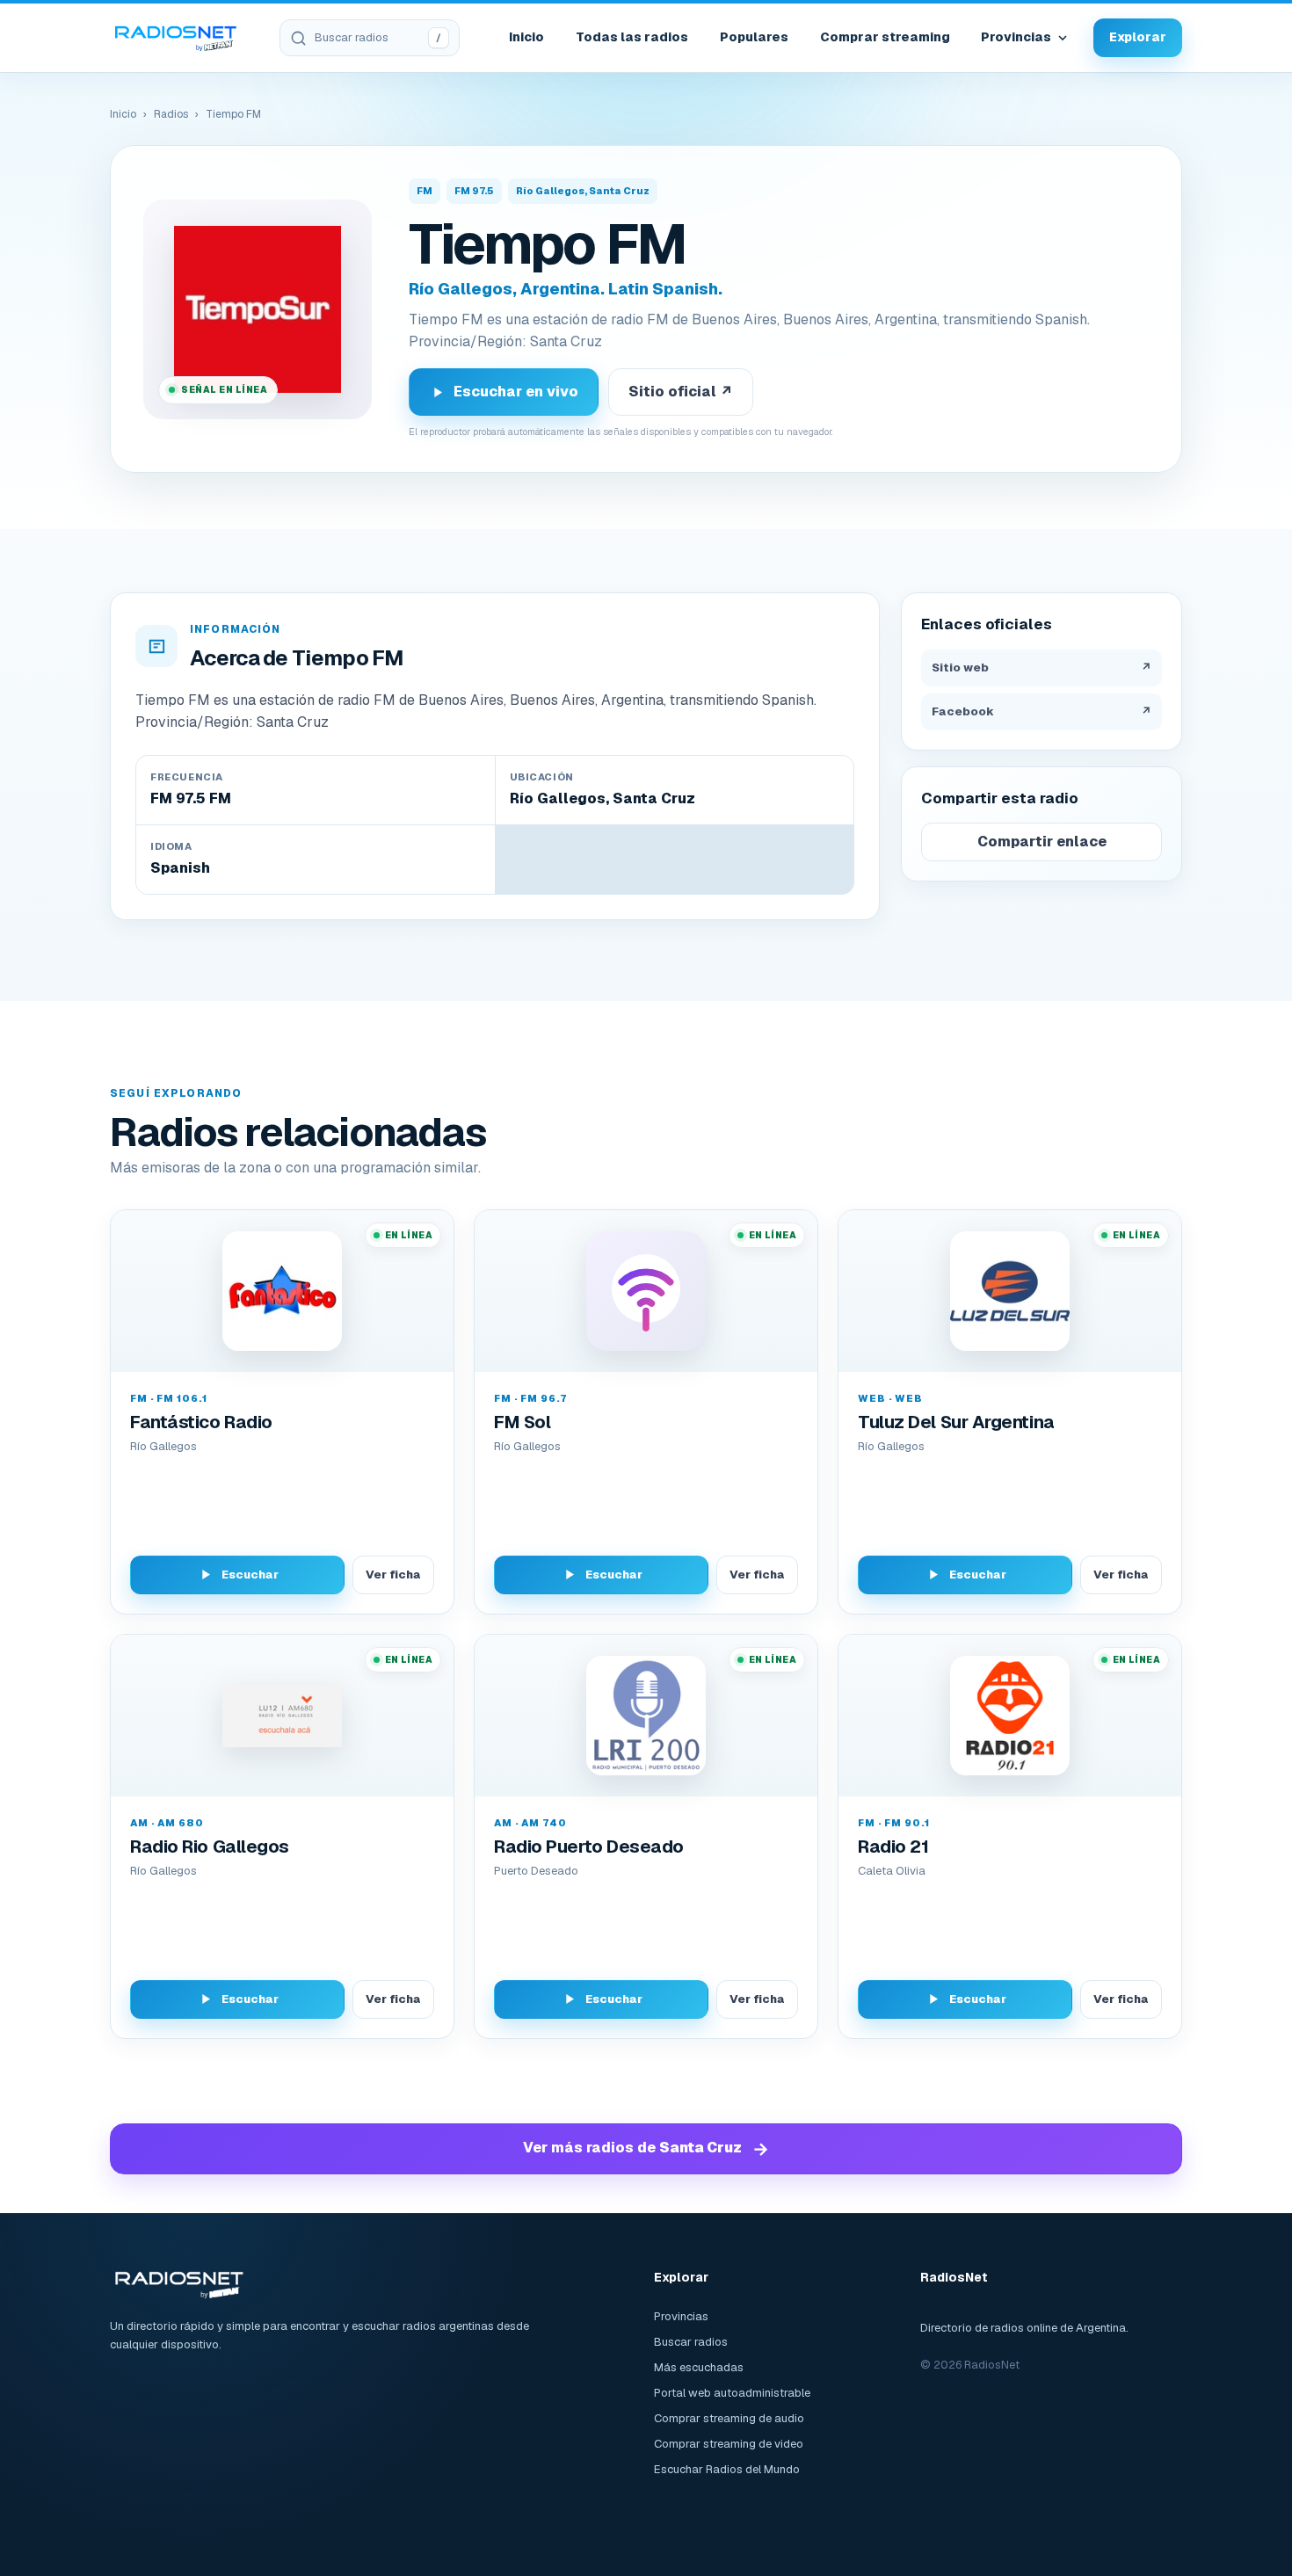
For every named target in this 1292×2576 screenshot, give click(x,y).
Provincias (1016, 37)
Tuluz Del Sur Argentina (956, 1422)
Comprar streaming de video (729, 2444)
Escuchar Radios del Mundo (727, 2469)
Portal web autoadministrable (732, 2393)
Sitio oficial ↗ (681, 392)
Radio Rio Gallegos (210, 1847)
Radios (171, 114)
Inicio (526, 37)
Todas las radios (632, 37)
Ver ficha (393, 1575)
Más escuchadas (699, 2367)
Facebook (1042, 711)
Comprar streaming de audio (729, 2418)
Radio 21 (893, 1847)
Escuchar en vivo (516, 392)
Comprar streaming (885, 37)
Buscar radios (691, 2342)
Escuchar (250, 1575)
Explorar (1138, 37)
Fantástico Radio (201, 1422)
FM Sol (522, 1422)
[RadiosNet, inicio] (176, 38)
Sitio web (1042, 668)
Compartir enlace (1042, 842)
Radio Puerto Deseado (589, 1847)
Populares (754, 37)
